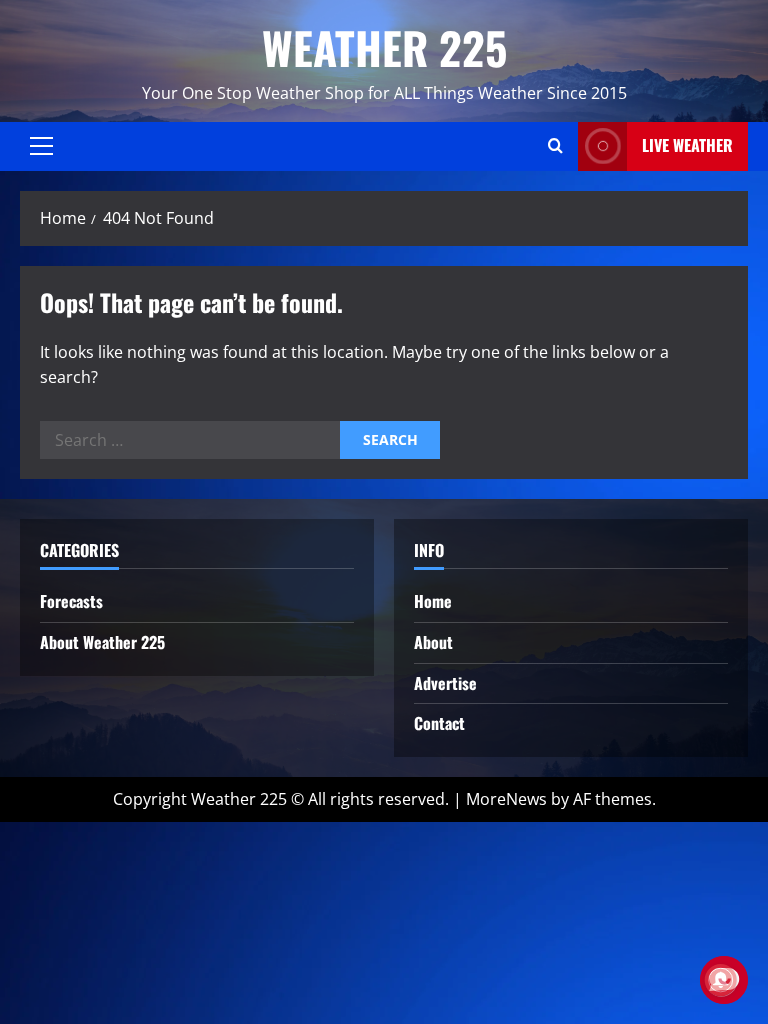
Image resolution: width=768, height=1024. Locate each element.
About (433, 642)
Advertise (445, 683)
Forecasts (71, 601)
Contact (439, 723)
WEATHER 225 (384, 47)
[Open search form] (555, 146)
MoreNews (506, 799)
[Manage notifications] (721, 980)
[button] (41, 146)
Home (433, 601)
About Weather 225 (102, 642)
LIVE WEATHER (687, 145)
